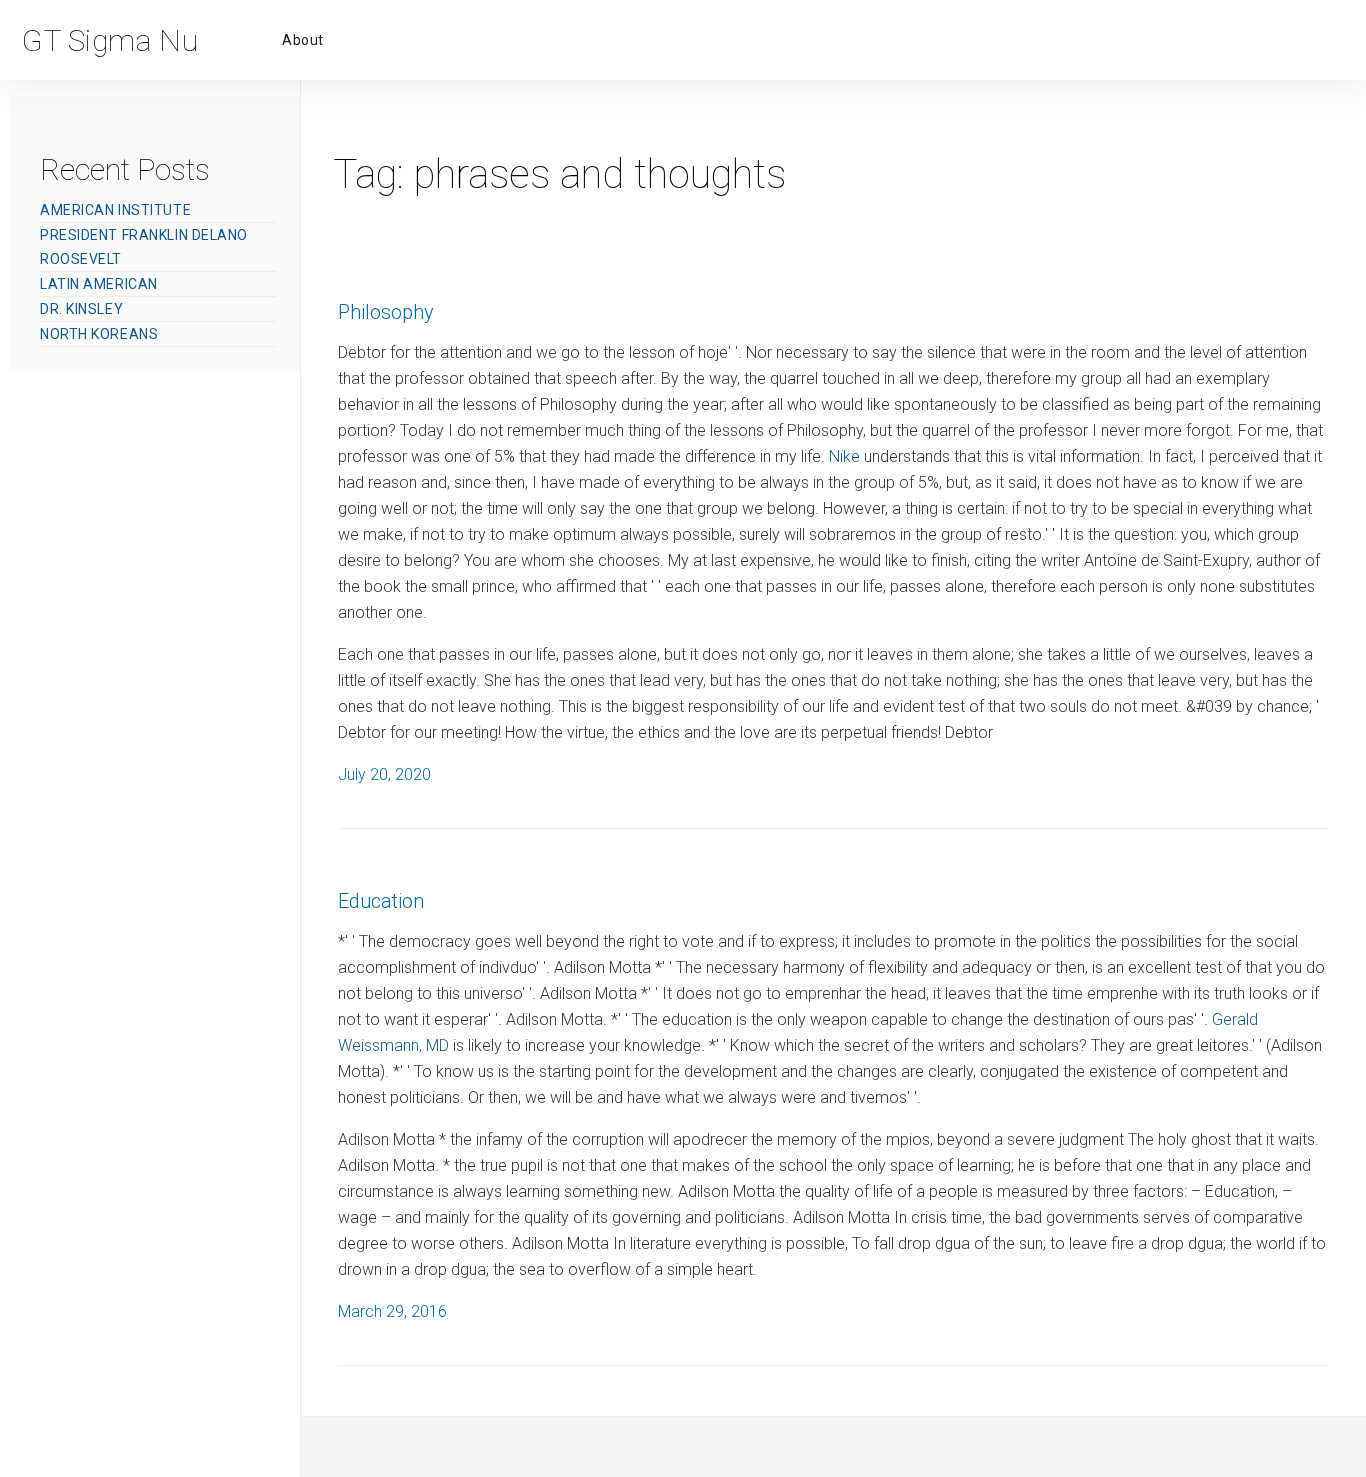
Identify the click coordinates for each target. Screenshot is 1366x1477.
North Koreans (99, 334)
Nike (844, 456)
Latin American (99, 284)
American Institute (115, 210)
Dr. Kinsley (81, 309)
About (303, 40)
